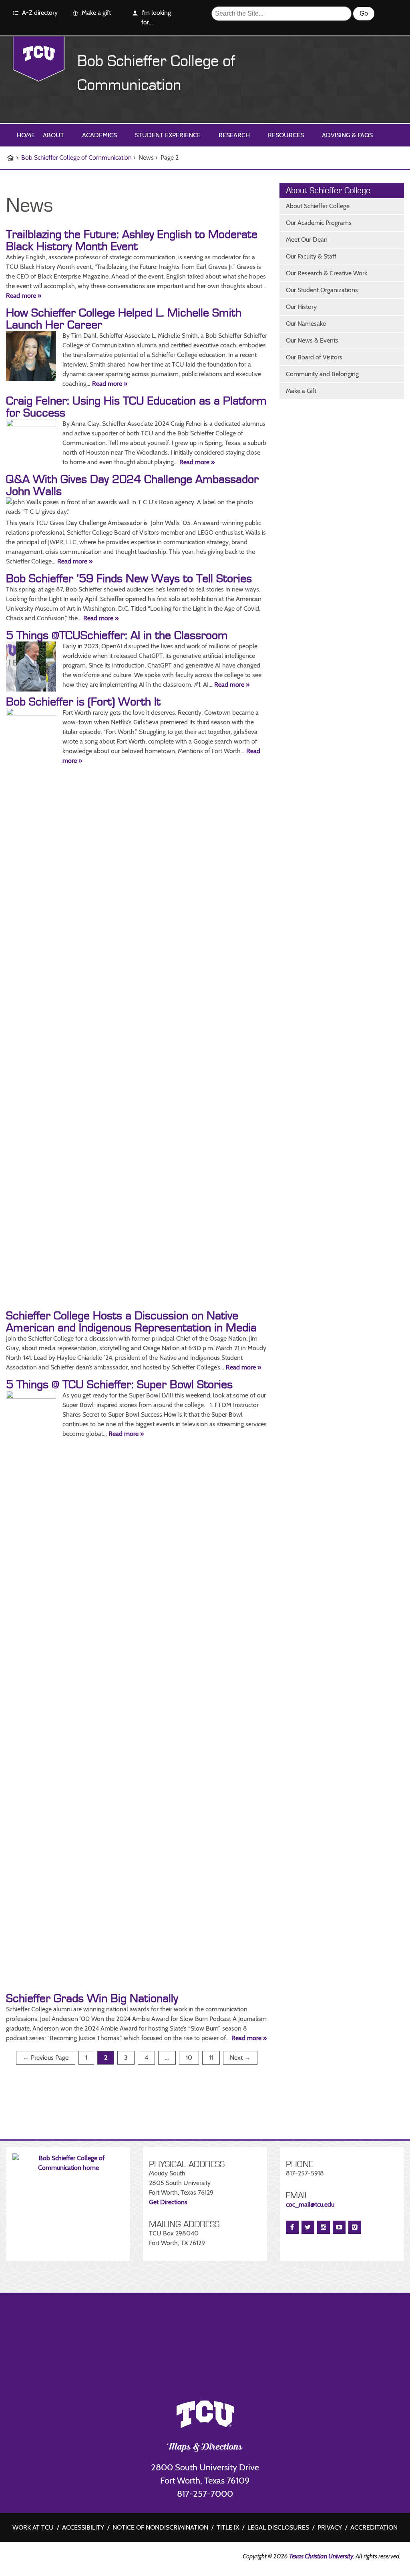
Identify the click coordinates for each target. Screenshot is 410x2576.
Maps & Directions (205, 2448)
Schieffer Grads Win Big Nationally (92, 1999)
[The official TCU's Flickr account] (28, 2558)
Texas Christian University (321, 2556)
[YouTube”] (339, 2227)
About (53, 135)
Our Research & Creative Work (327, 273)
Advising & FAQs (347, 135)
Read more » (24, 296)
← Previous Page (46, 2058)
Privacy (330, 2527)
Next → (240, 2058)
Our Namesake (306, 324)
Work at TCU (33, 2527)
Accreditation (374, 2527)
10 (192, 2059)
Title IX (228, 2527)
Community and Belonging (322, 374)
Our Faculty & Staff (311, 256)
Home (26, 135)
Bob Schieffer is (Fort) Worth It (83, 702)
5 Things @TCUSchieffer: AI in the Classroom (117, 635)
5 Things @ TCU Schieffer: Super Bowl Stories (119, 1385)
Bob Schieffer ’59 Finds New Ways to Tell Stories (129, 579)
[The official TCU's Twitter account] (76, 2558)
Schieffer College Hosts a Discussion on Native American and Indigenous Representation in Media (131, 1322)
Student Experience (168, 135)
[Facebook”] (292, 2227)
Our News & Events (312, 340)
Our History (301, 307)
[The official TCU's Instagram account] (40, 2558)
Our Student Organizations (322, 290)
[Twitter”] (308, 2227)
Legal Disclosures (278, 2527)
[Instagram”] (324, 2227)
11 (214, 2059)
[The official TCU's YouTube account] (88, 2559)
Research (234, 135)
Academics (99, 135)
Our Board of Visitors (314, 357)
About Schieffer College (318, 206)
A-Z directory (40, 13)
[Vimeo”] (355, 2227)
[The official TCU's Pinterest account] (52, 2558)
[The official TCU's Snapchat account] (64, 2558)
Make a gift (96, 13)
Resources (286, 135)
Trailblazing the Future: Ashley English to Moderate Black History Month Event (132, 241)
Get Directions (168, 2202)
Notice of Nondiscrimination (160, 2527)
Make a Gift (301, 391)
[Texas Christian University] (39, 59)
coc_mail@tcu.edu (310, 2204)
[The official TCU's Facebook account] (16, 2558)
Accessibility (83, 2527)
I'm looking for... (156, 17)
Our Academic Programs (319, 223)
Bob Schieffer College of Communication (76, 157)
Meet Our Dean (307, 240)
